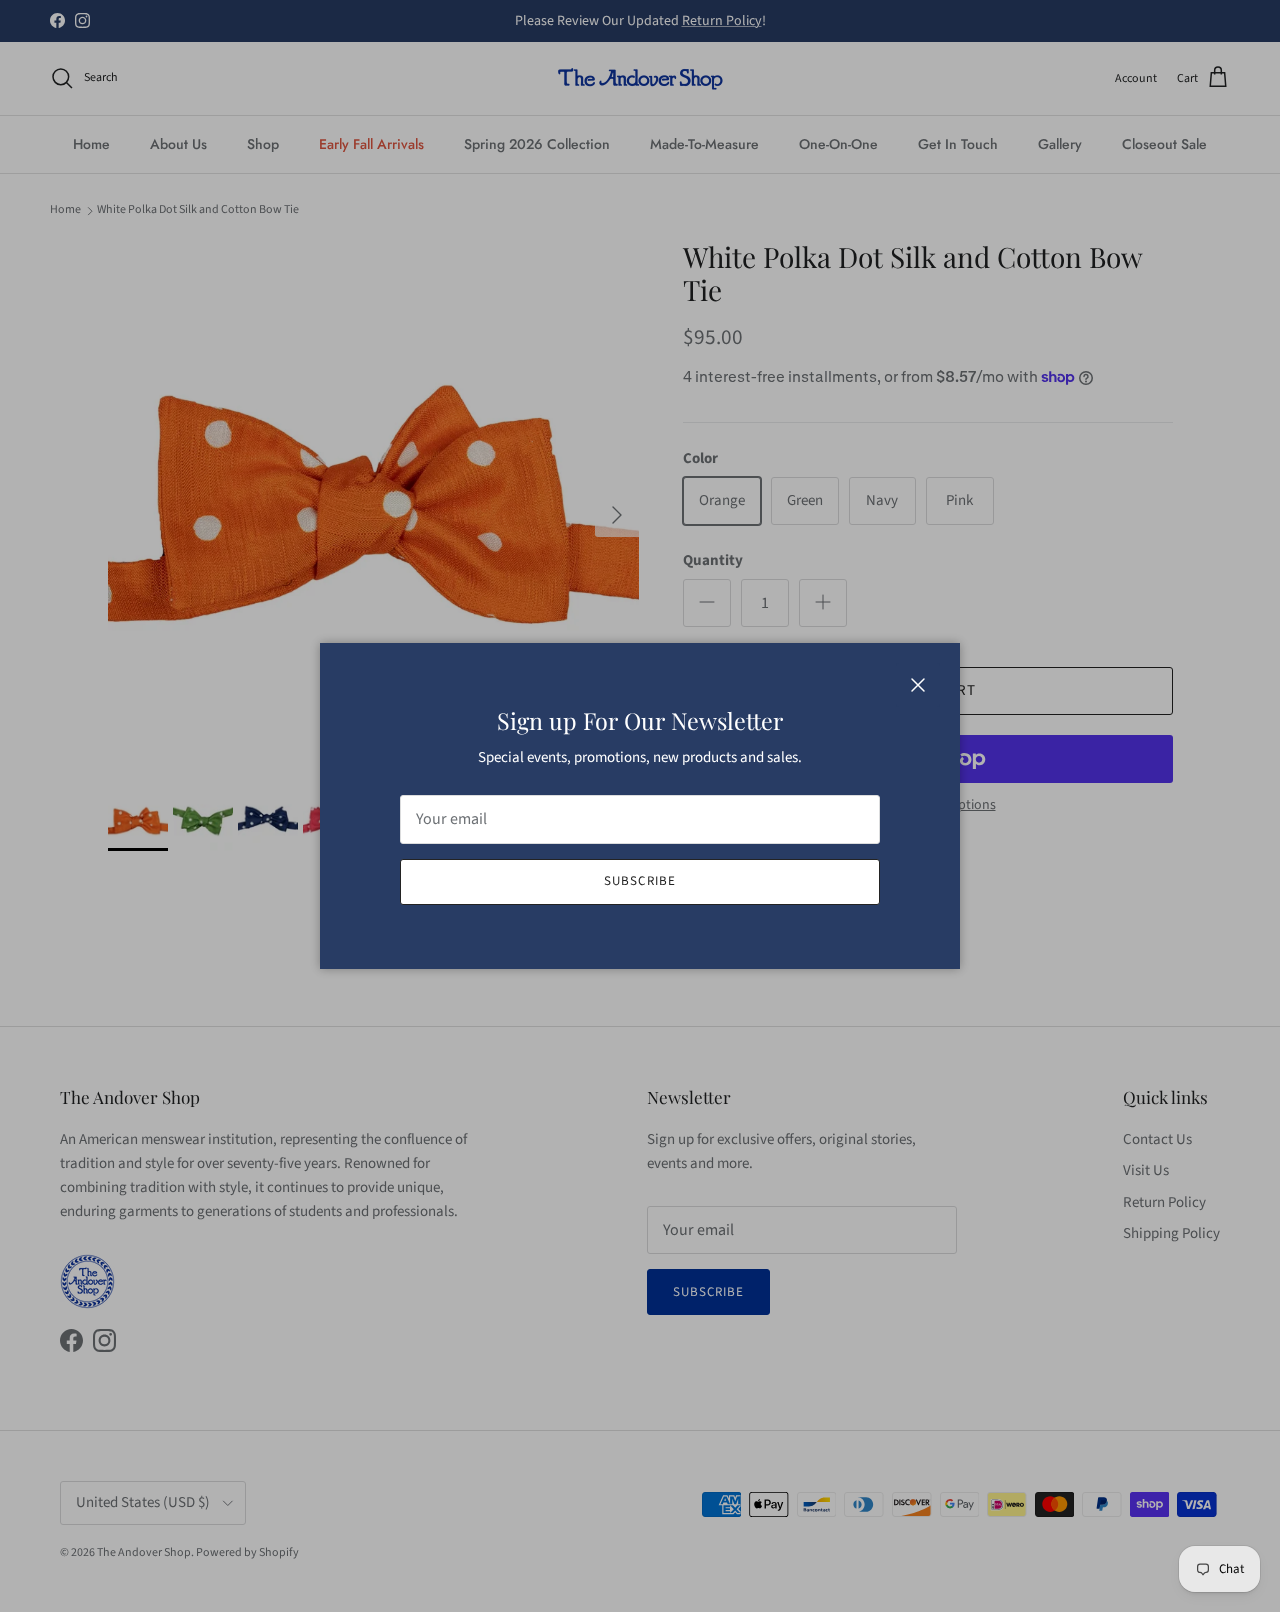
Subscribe (639, 881)
